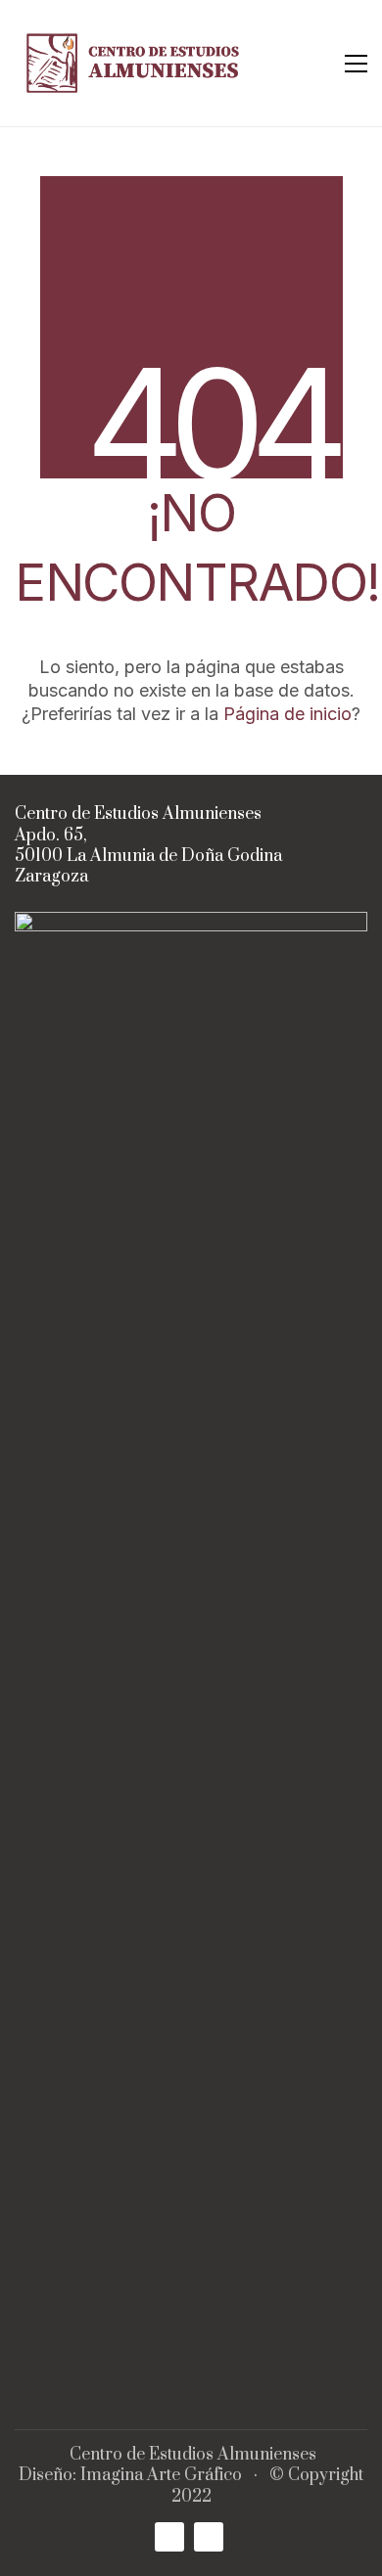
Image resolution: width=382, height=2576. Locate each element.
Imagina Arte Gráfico (161, 2476)
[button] (356, 64)
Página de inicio (287, 714)
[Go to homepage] (137, 63)
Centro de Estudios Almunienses (193, 2455)
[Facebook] (169, 2537)
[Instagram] (209, 2537)
